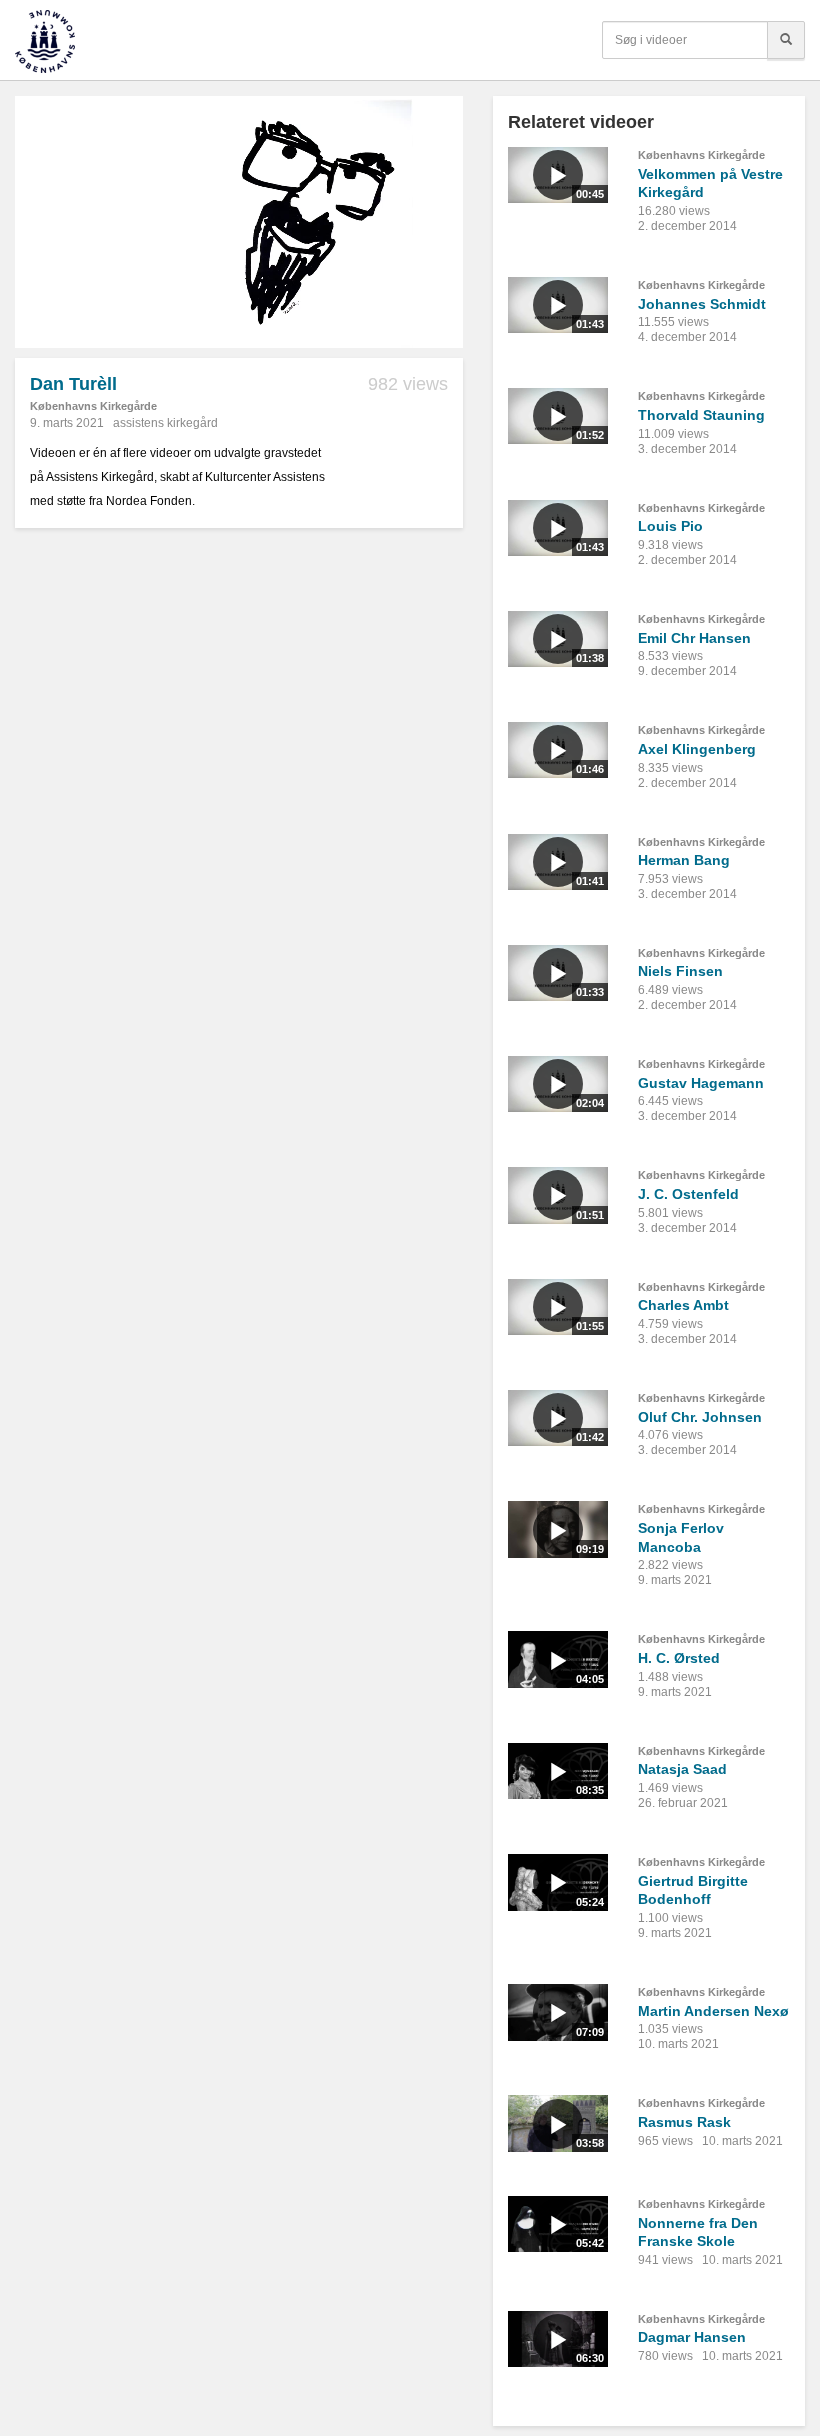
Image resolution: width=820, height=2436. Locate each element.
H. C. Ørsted (679, 1658)
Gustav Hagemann (701, 1083)
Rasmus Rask (684, 2122)
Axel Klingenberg (697, 749)
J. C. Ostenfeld (688, 1194)
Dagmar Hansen (692, 2337)
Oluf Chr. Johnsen (700, 1417)
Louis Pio (670, 526)
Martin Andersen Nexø (713, 2011)
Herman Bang (684, 860)
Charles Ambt (683, 1305)
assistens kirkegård (165, 423)
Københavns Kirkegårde (93, 406)
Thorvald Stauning (701, 415)
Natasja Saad (682, 1769)
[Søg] (786, 40)
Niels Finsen (680, 971)
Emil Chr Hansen (694, 638)
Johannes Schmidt (702, 304)
